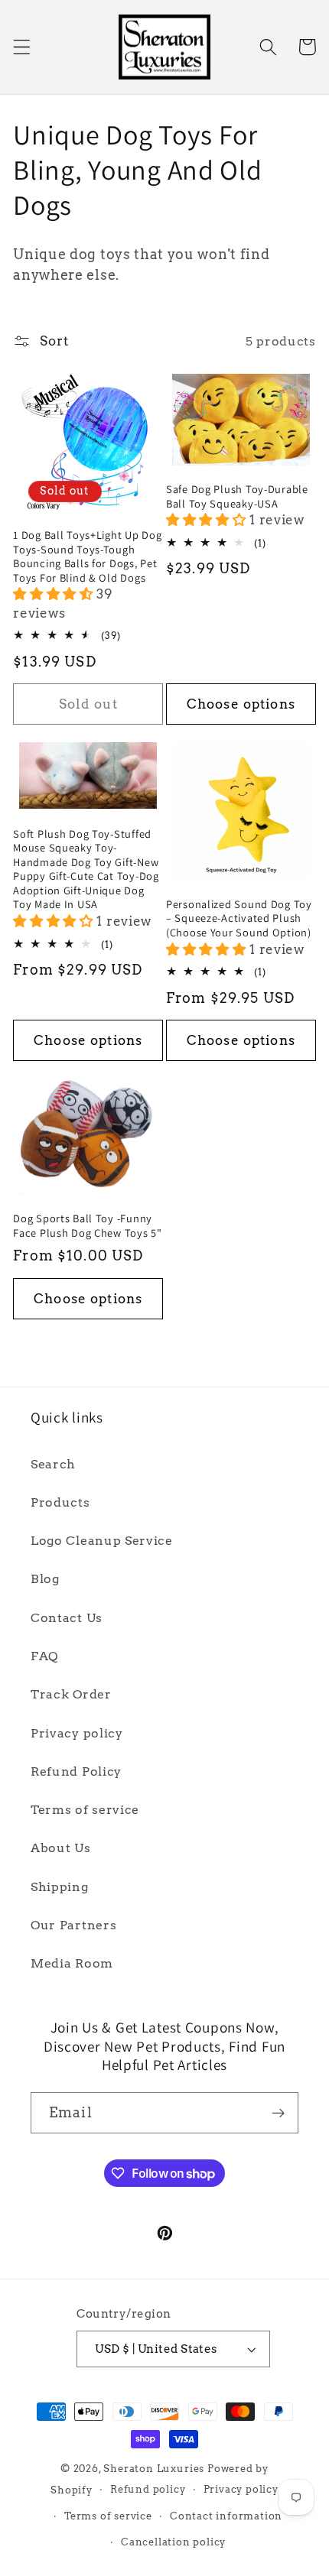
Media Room (72, 1963)
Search (53, 1464)
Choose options (241, 704)
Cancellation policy (173, 2542)
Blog (45, 1579)
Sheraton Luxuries (154, 2469)
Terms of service (85, 1810)
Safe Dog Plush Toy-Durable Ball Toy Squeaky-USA (237, 496)
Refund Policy (76, 1771)
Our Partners (73, 1925)
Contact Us (67, 1618)
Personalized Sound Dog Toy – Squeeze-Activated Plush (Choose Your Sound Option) (239, 918)
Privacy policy (77, 1733)
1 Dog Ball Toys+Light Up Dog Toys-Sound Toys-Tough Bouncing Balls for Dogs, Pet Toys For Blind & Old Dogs (87, 556)
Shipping (60, 1887)
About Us (61, 1848)
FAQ (44, 1656)
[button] (22, 47)
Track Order (71, 1694)
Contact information (226, 2516)
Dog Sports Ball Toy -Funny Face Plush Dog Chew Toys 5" (87, 1226)
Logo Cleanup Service (102, 1541)
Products (60, 1502)
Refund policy (148, 2489)
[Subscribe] (278, 2113)
